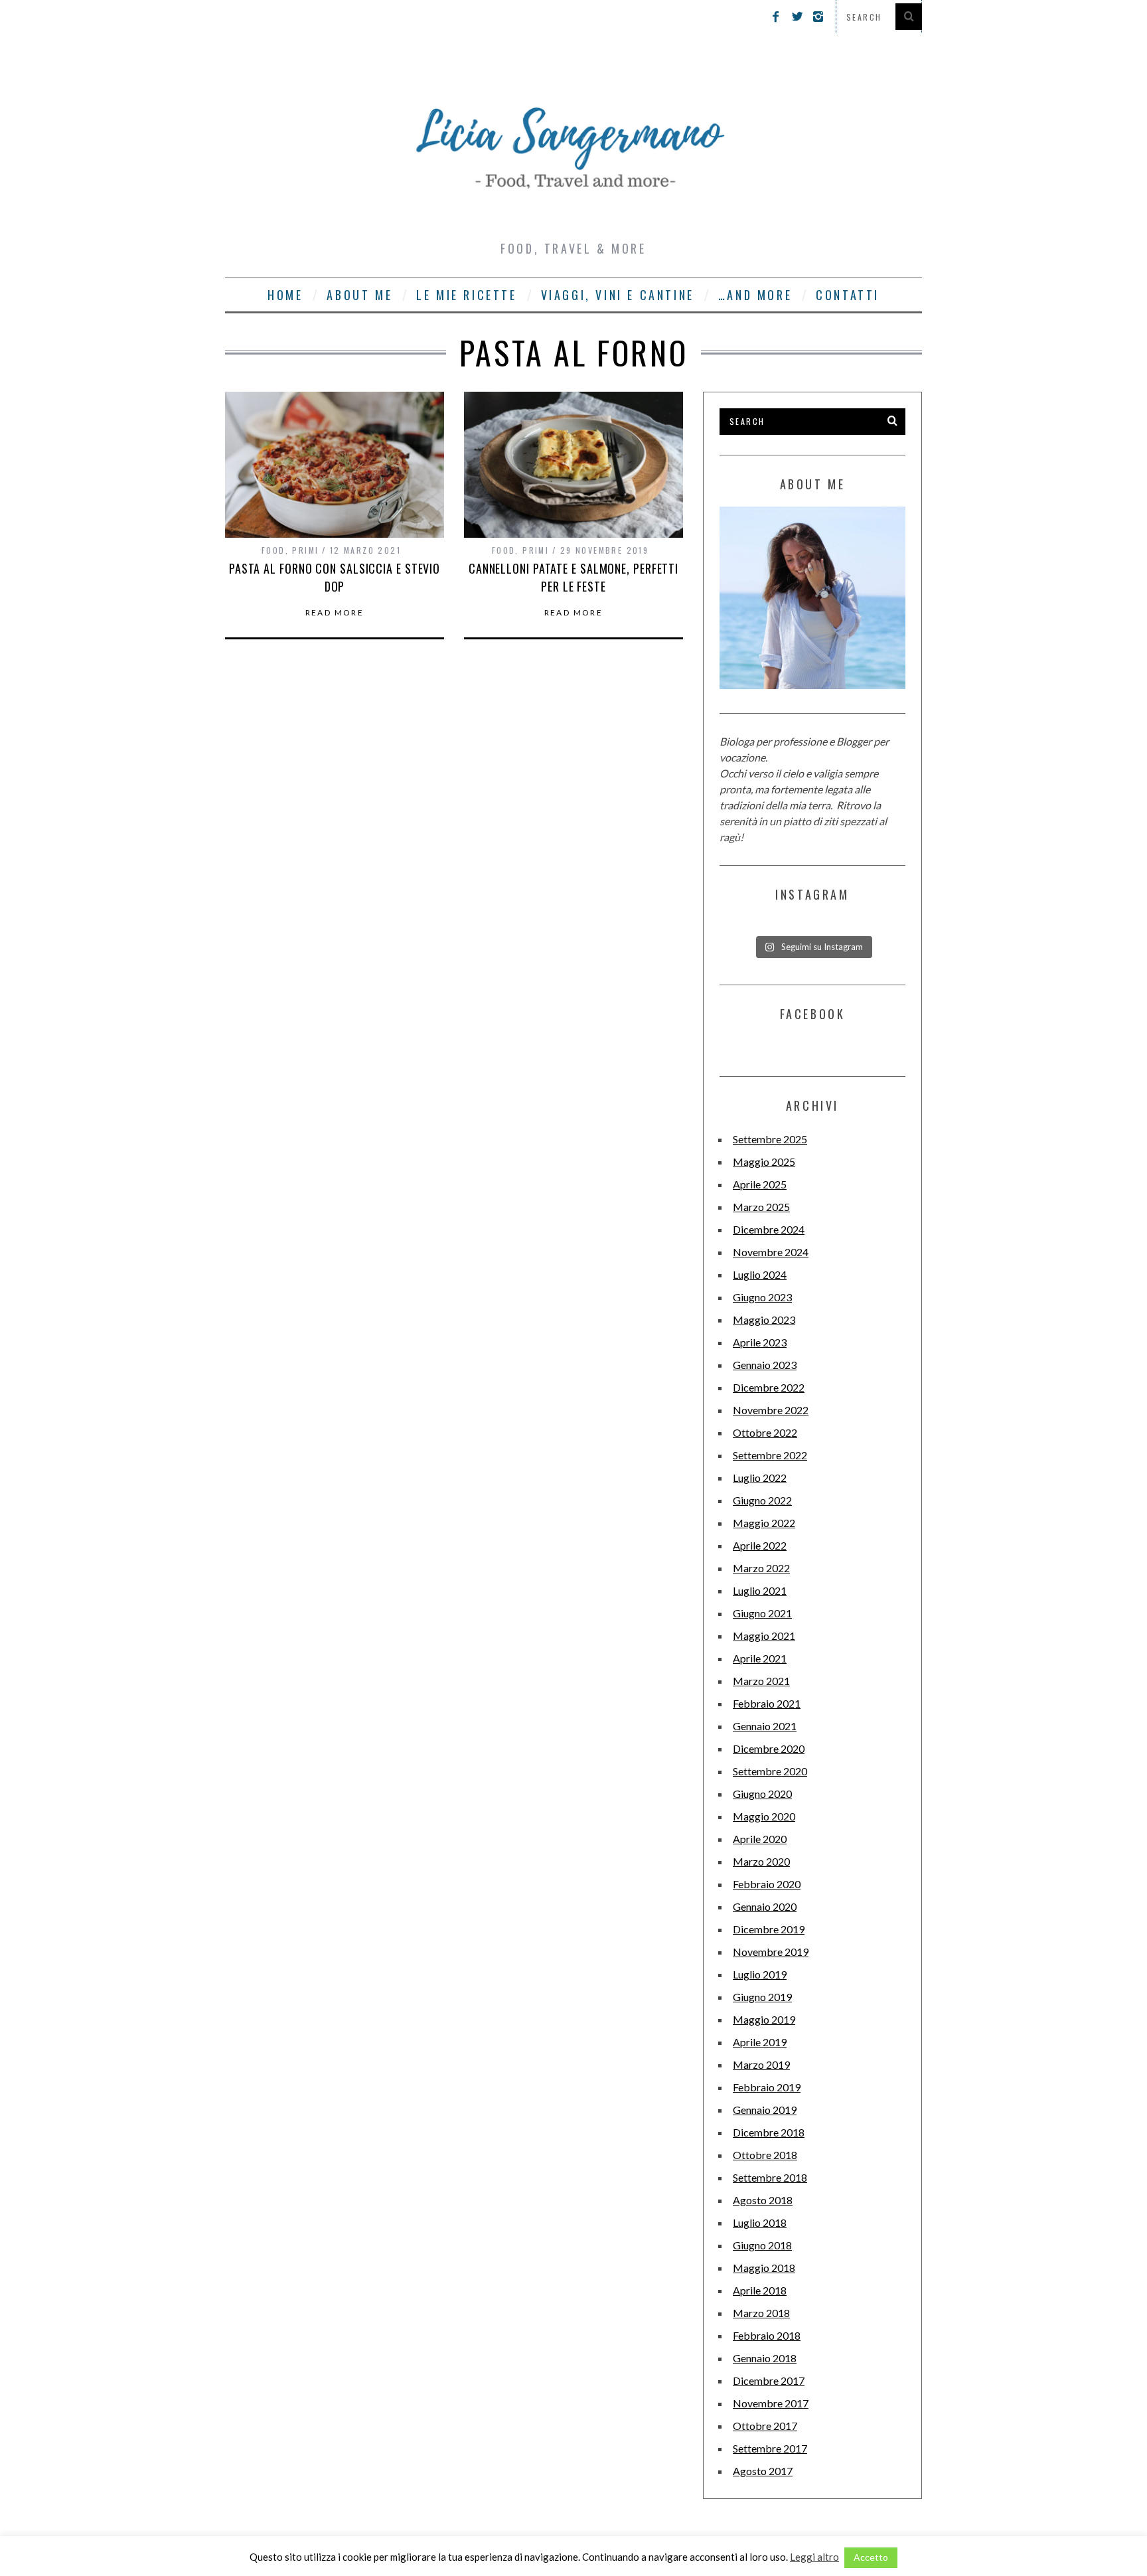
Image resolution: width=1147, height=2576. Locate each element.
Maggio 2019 (764, 2019)
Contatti (848, 295)
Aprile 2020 (760, 1839)
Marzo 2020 (761, 1861)
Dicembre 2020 (769, 1748)
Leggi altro (814, 2557)
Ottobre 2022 (765, 1432)
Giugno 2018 (762, 2245)
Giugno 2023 (762, 1297)
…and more (755, 295)
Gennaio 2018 (765, 2358)
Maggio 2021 (764, 1636)
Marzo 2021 (761, 1681)
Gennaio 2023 (765, 1365)
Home (285, 295)
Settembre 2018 (770, 2177)
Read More (335, 613)
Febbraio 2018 (767, 2335)
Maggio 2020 (764, 1816)
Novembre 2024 (771, 1252)
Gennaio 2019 (765, 2110)
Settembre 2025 (770, 1139)
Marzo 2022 (761, 1568)
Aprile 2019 (760, 2042)
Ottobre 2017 (765, 2426)
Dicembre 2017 (769, 2380)
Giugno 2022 (762, 1500)
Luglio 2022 (760, 1478)
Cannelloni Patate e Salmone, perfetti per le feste (573, 577)
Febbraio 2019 (767, 2087)
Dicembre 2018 (769, 2132)
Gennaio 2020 (765, 1906)
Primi (305, 550)
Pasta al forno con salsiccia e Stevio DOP (335, 577)
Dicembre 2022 (769, 1387)
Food (273, 550)
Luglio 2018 (760, 2222)
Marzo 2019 (761, 2064)
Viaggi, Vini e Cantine (618, 295)
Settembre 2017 (770, 2448)
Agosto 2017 (763, 2471)
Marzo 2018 (761, 2313)
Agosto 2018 (763, 2200)
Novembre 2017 (771, 2403)
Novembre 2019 (771, 1952)
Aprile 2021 (760, 1658)
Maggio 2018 (764, 2268)
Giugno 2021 (762, 1613)
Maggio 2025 (764, 1162)
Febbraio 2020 (767, 1884)
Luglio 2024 (760, 1274)
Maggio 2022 (764, 1523)
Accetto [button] (871, 2557)
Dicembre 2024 (769, 1229)
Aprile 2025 (760, 1184)
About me (359, 295)
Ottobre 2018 (765, 2155)
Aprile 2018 (760, 2290)
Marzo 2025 (761, 1207)
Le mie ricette (466, 295)
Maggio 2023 (764, 1320)
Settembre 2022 (770, 1455)
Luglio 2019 (760, 1974)
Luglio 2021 (760, 1590)
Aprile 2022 (760, 1545)
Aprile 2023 (760, 1342)
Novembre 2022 (771, 1410)
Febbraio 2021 (767, 1703)
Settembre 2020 (770, 1771)
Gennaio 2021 (765, 1726)
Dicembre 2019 (769, 1929)
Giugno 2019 (762, 1997)
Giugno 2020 (762, 1794)
